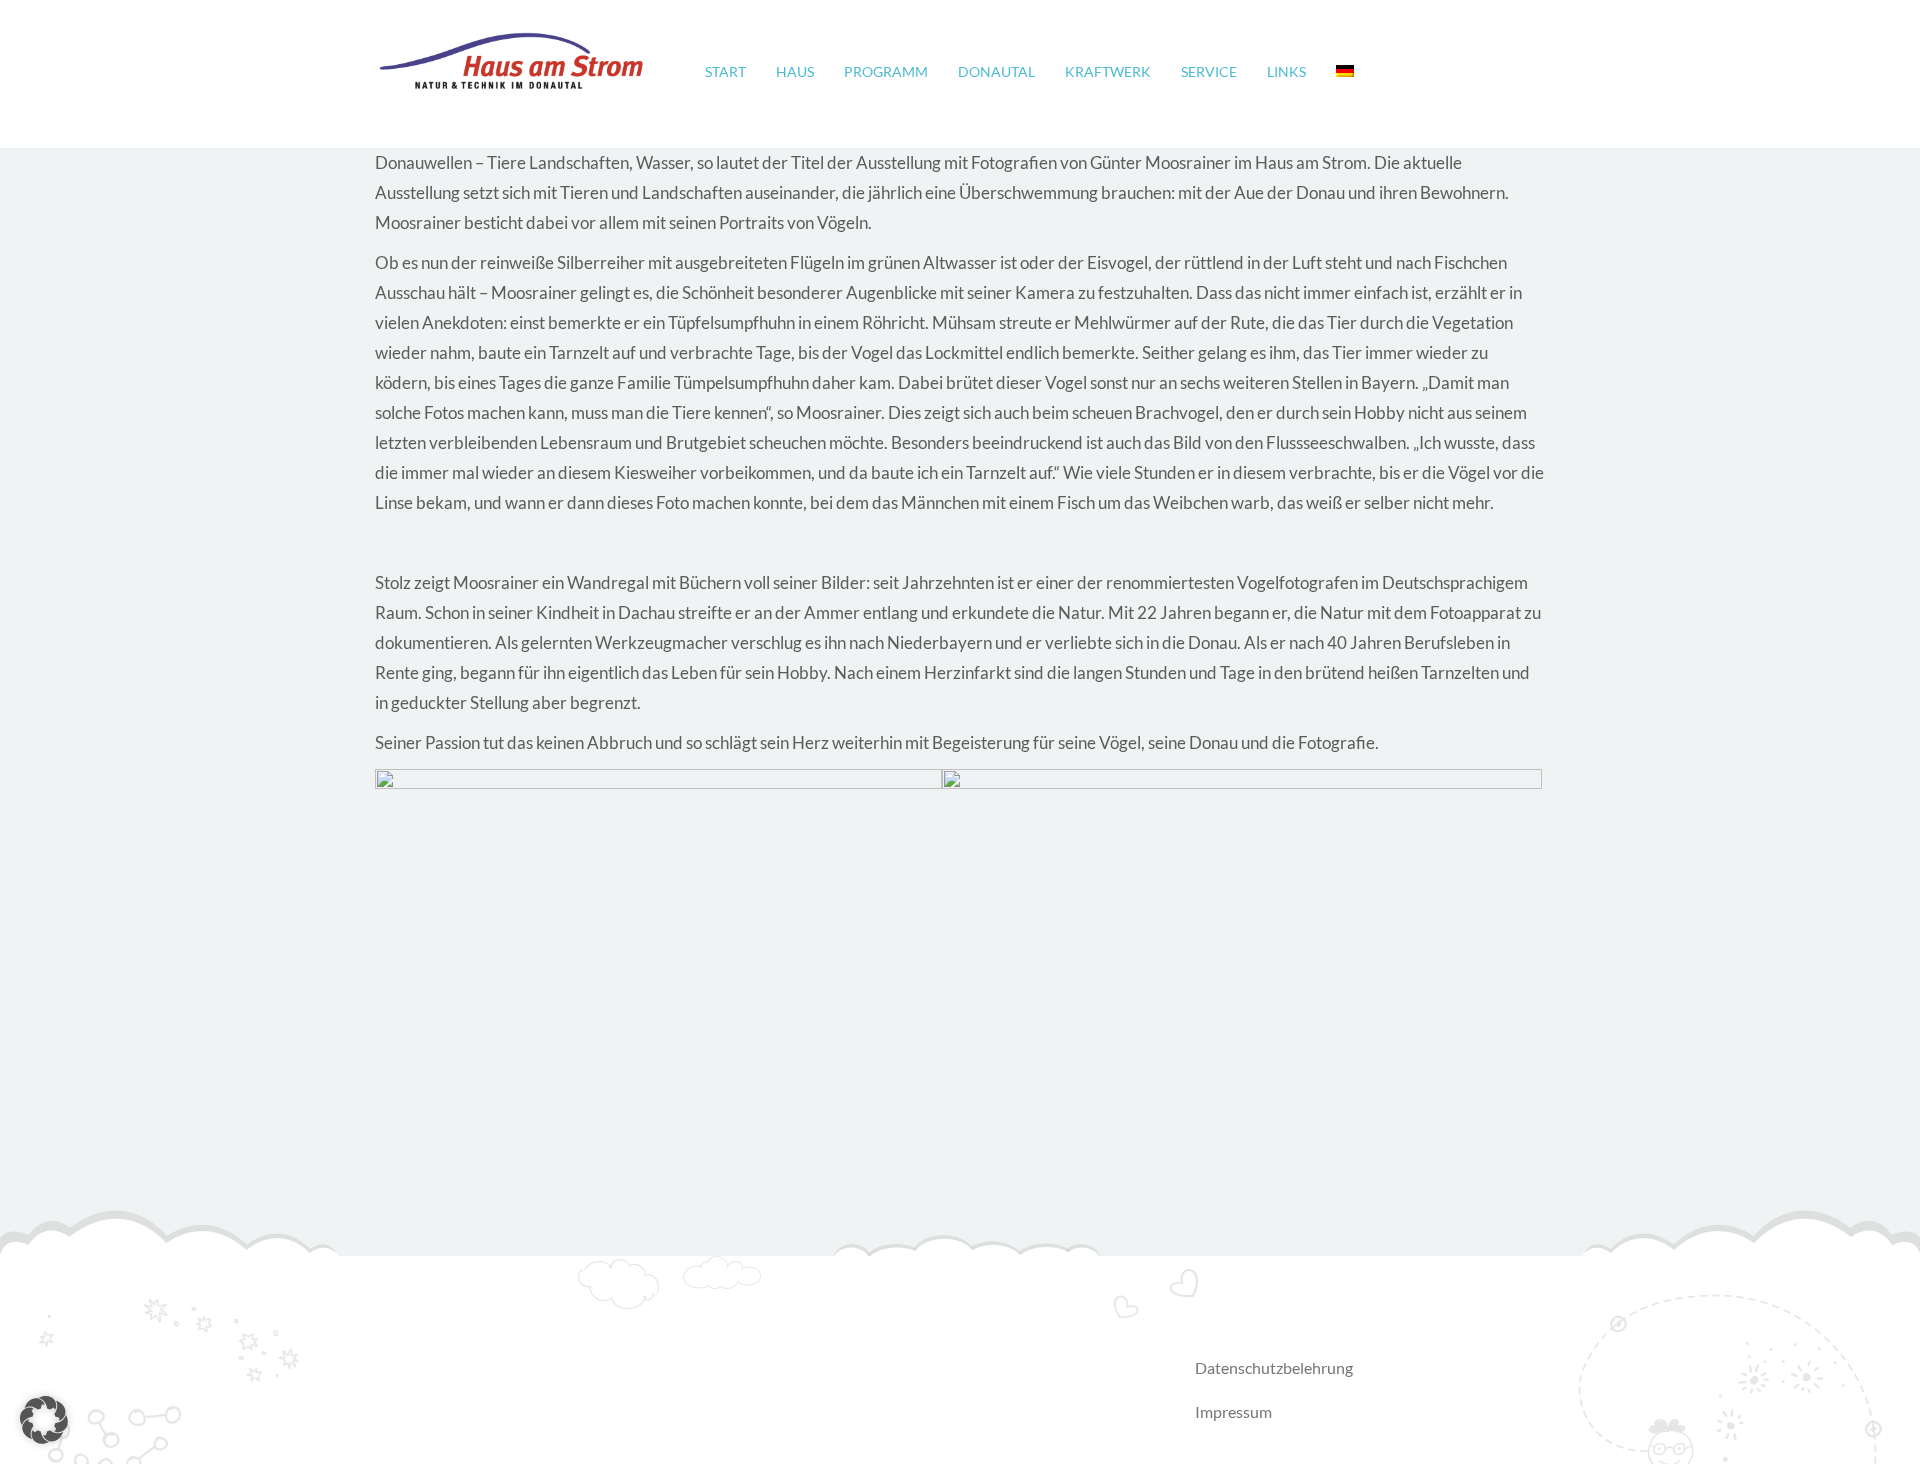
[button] (44, 1420)
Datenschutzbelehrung (1274, 1367)
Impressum (1233, 1411)
